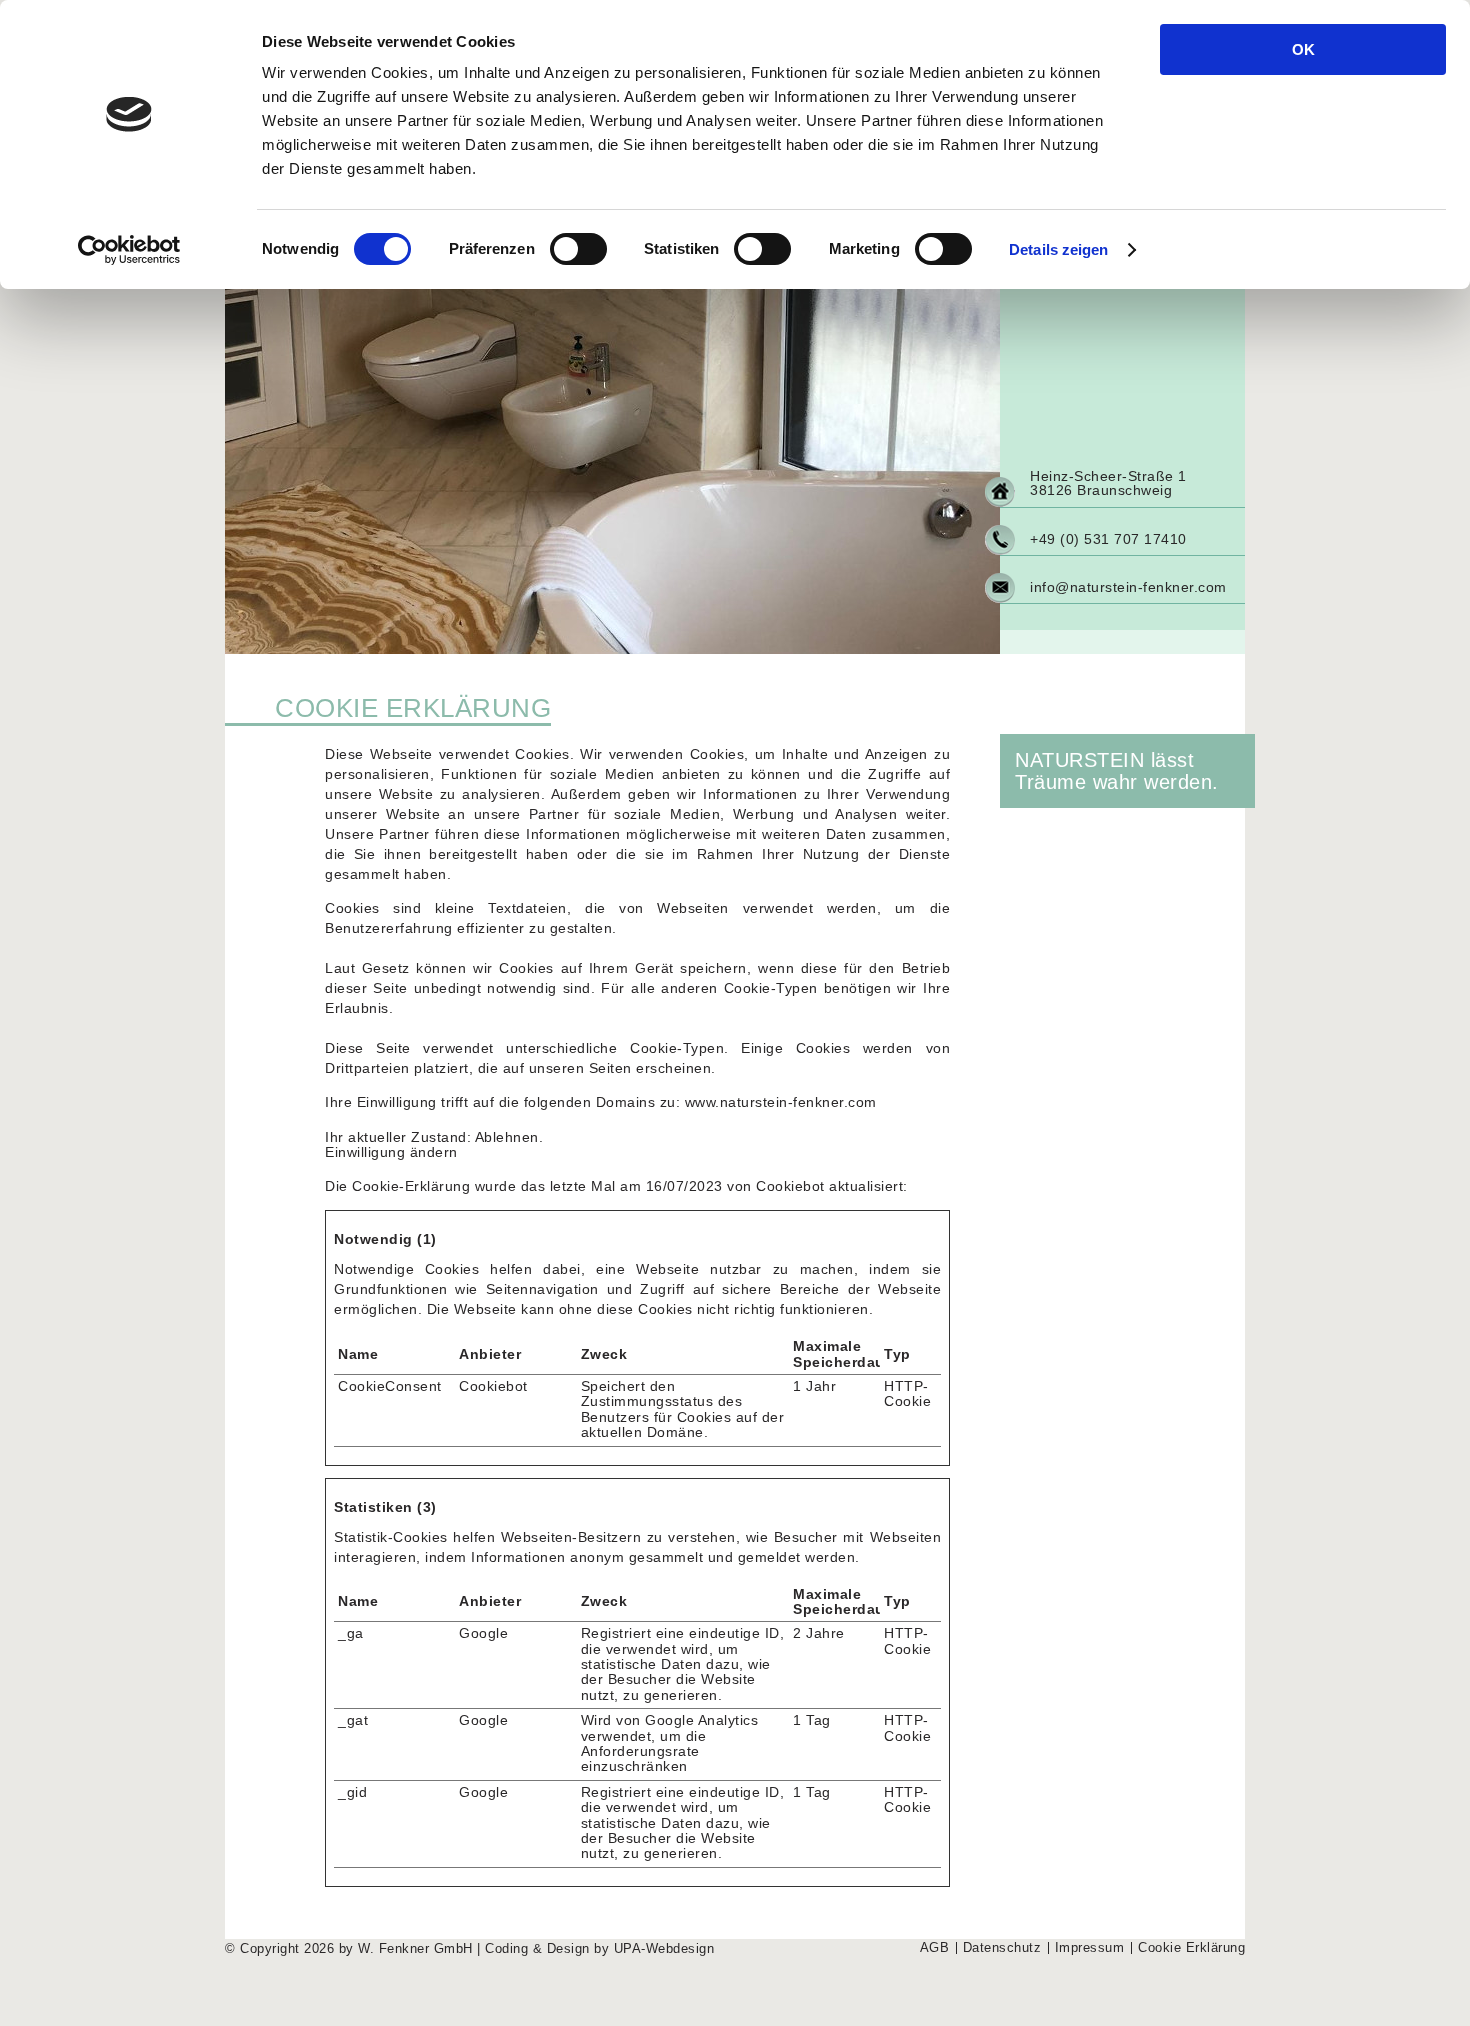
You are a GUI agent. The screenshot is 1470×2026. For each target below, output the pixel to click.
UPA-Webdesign (664, 1949)
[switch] (578, 249)
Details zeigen (1058, 249)
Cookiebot (790, 1186)
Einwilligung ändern (391, 1152)
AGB (935, 1948)
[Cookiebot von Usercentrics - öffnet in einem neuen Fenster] (129, 250)
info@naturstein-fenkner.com (1128, 587)
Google (483, 1633)
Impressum (1090, 1948)
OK (1303, 49)
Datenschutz (1002, 1948)
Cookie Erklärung (1191, 1948)
